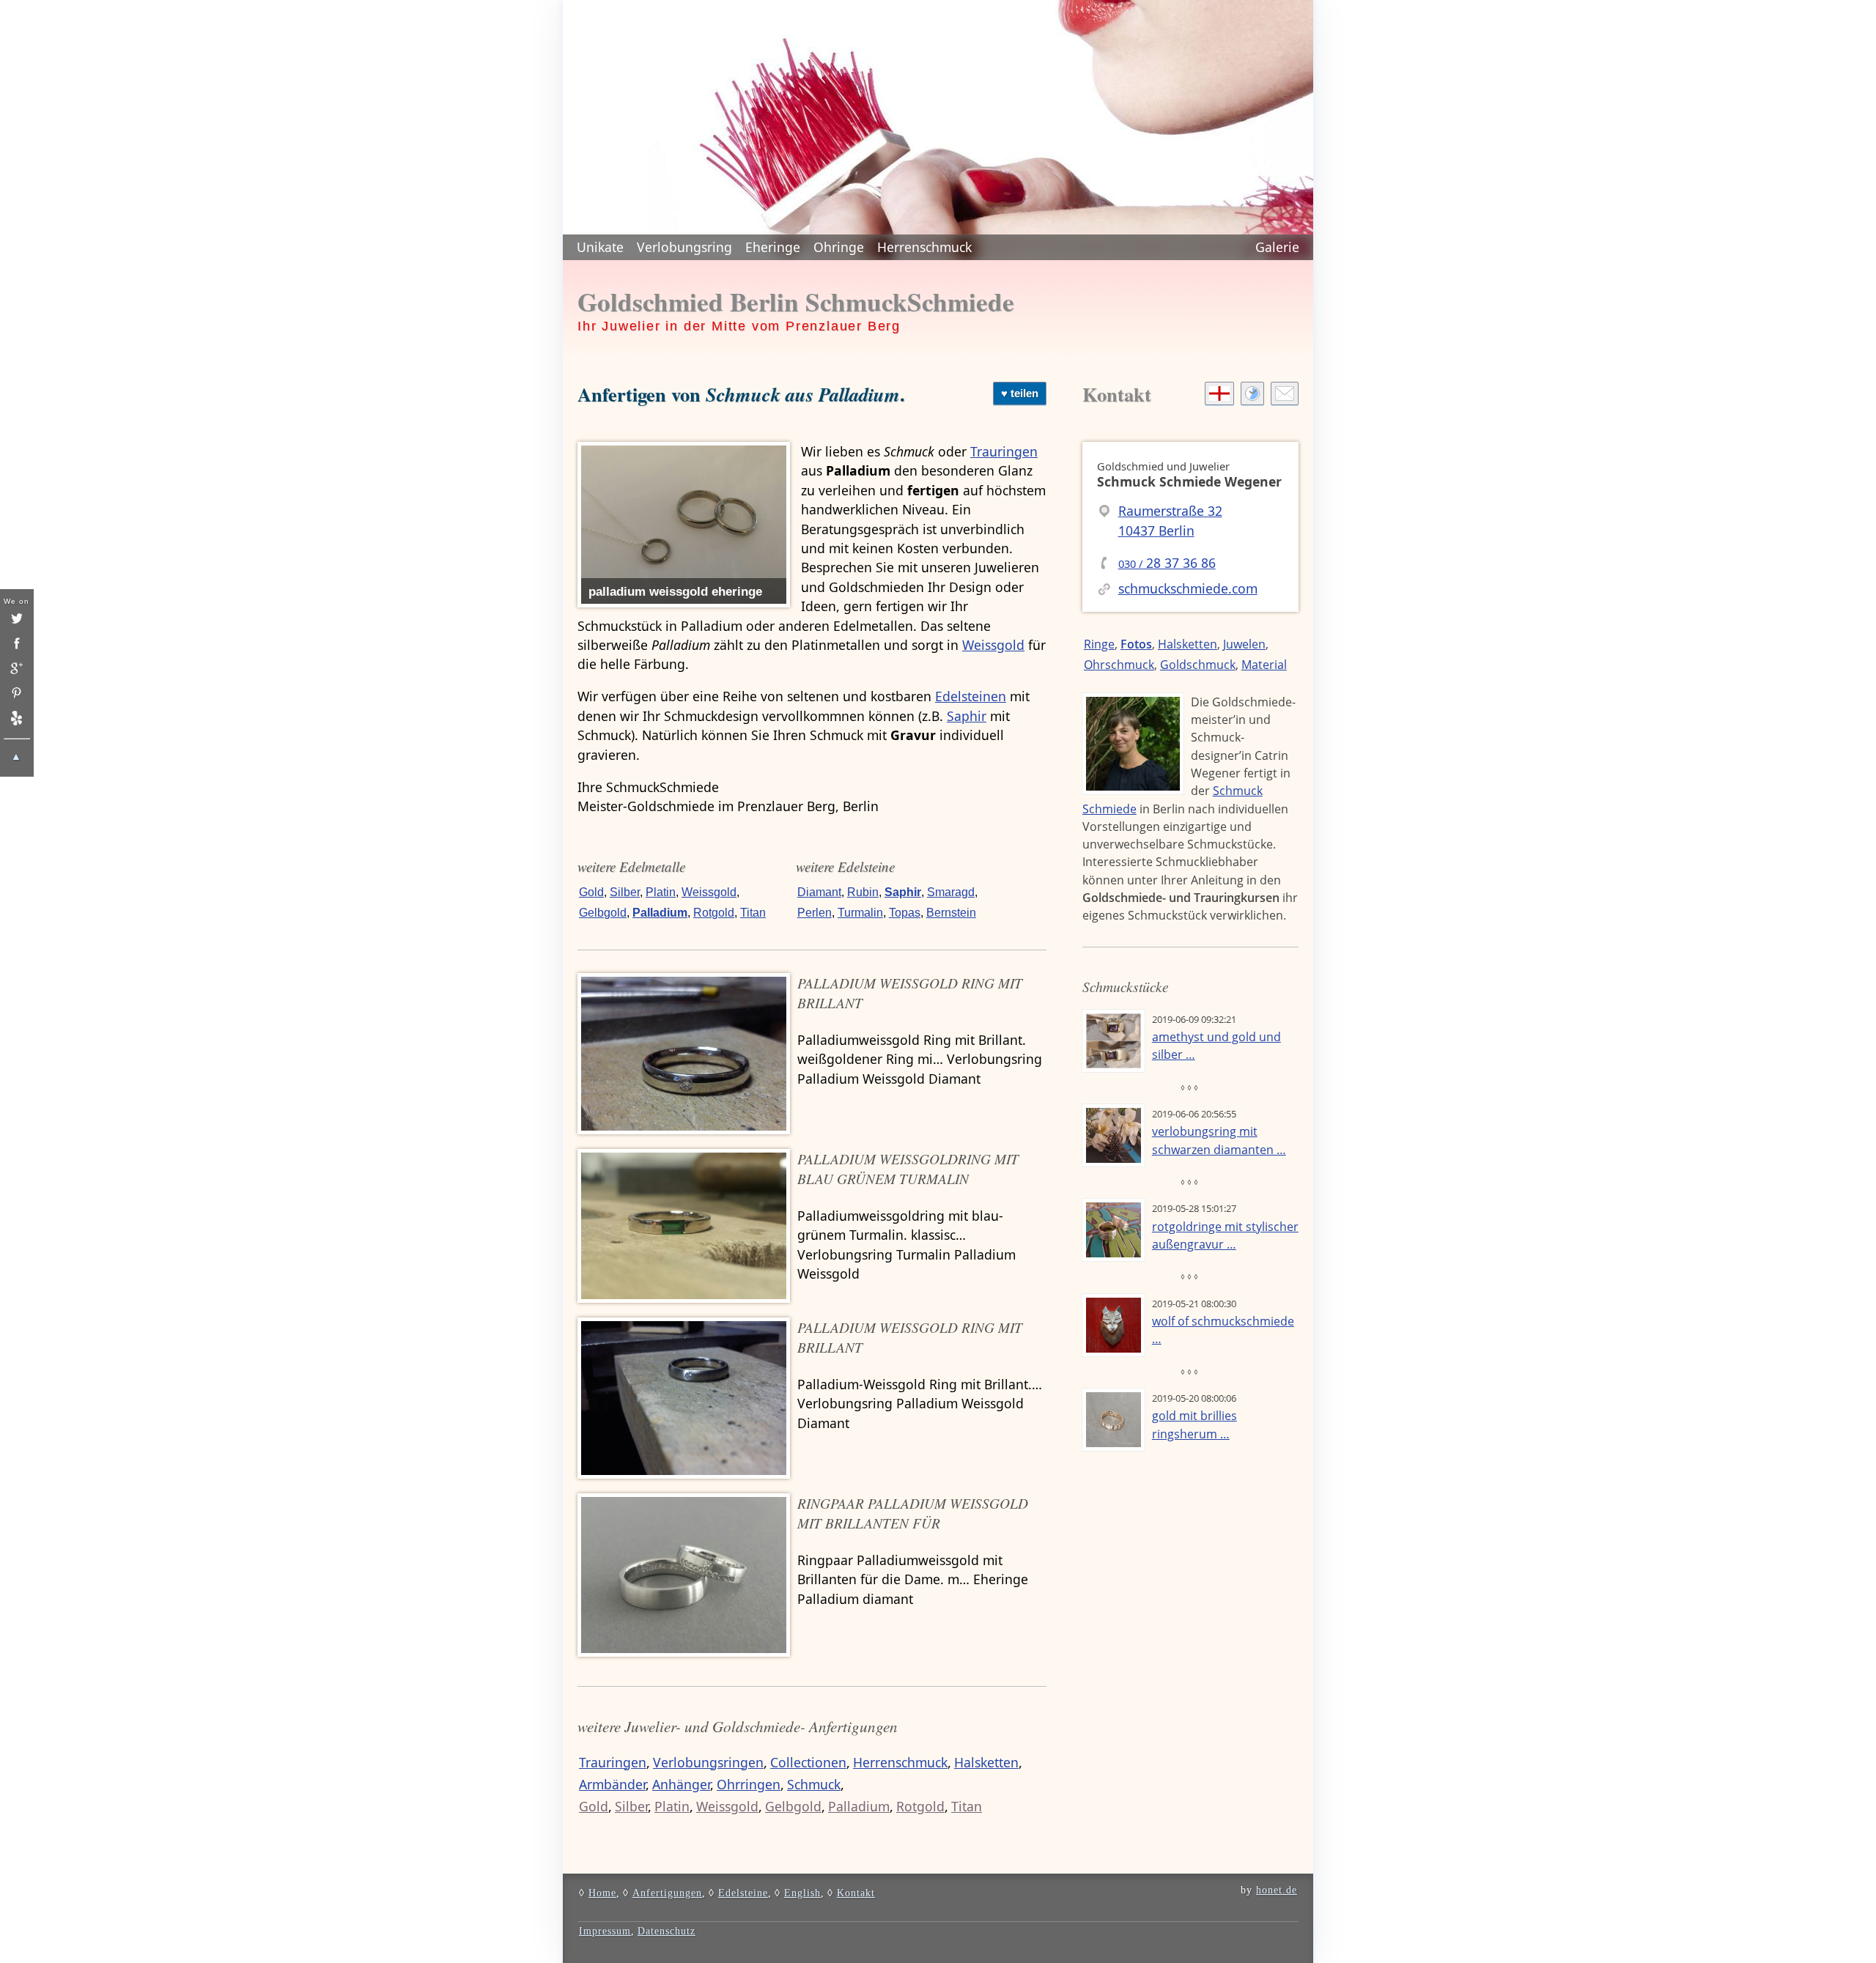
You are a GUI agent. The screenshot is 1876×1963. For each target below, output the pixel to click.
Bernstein (951, 913)
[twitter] (16, 618)
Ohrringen (749, 1784)
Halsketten (986, 1762)
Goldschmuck (1198, 665)
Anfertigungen (667, 1893)
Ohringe (839, 247)
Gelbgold (603, 913)
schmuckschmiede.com (1188, 588)
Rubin (863, 892)
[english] (1219, 393)
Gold (591, 892)
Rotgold (714, 913)
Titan (753, 913)
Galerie (1277, 247)
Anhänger (681, 1784)
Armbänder (612, 1784)
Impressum (605, 1931)
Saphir (967, 716)
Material (1264, 665)
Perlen (815, 913)
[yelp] (16, 718)
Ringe (1099, 644)
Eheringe (773, 247)
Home (602, 1893)
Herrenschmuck (924, 247)
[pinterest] (16, 693)
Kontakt (1117, 394)
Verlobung (684, 247)
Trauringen (1004, 451)
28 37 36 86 (1167, 563)
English (802, 1893)
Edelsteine (743, 1893)
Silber (625, 892)
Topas (905, 913)
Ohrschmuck (1119, 665)
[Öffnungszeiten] (1252, 393)
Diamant (819, 892)
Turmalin (860, 913)
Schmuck (814, 1784)
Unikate (600, 247)
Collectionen (808, 1762)
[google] (16, 668)
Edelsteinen (971, 696)
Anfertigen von (739, 394)
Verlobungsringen (708, 1762)
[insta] (16, 643)
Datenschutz (666, 1931)
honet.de (1277, 1890)
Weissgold (993, 645)
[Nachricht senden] (1285, 393)
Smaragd (951, 892)
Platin (661, 892)
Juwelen (1244, 644)
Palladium (660, 913)
